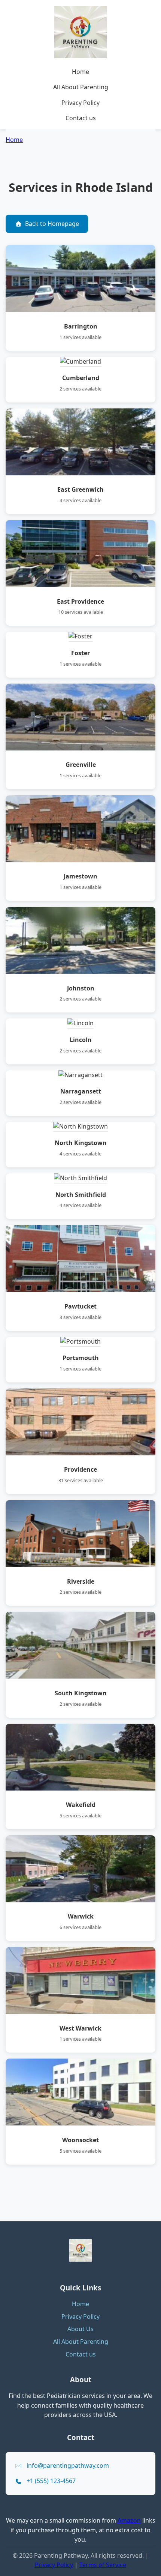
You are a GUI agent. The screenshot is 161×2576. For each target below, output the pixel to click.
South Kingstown (81, 1693)
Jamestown (80, 876)
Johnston (81, 988)
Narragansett (81, 1091)
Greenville (81, 765)
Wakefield (81, 1805)
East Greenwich (80, 489)
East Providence (80, 601)
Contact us (81, 118)
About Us (80, 2329)
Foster (80, 653)
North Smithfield (81, 1195)
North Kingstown (81, 1143)
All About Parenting (81, 87)
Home (80, 72)
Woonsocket (80, 2140)
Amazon (129, 2520)
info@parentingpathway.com (68, 2465)
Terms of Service (103, 2565)
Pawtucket (80, 1306)
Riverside (81, 1581)
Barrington (81, 326)
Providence (80, 1469)
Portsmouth (81, 1358)
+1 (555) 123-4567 (51, 2481)
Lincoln (81, 1040)
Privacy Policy (80, 103)
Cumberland (81, 378)
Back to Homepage (52, 224)
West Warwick (80, 2028)
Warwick (81, 1916)
